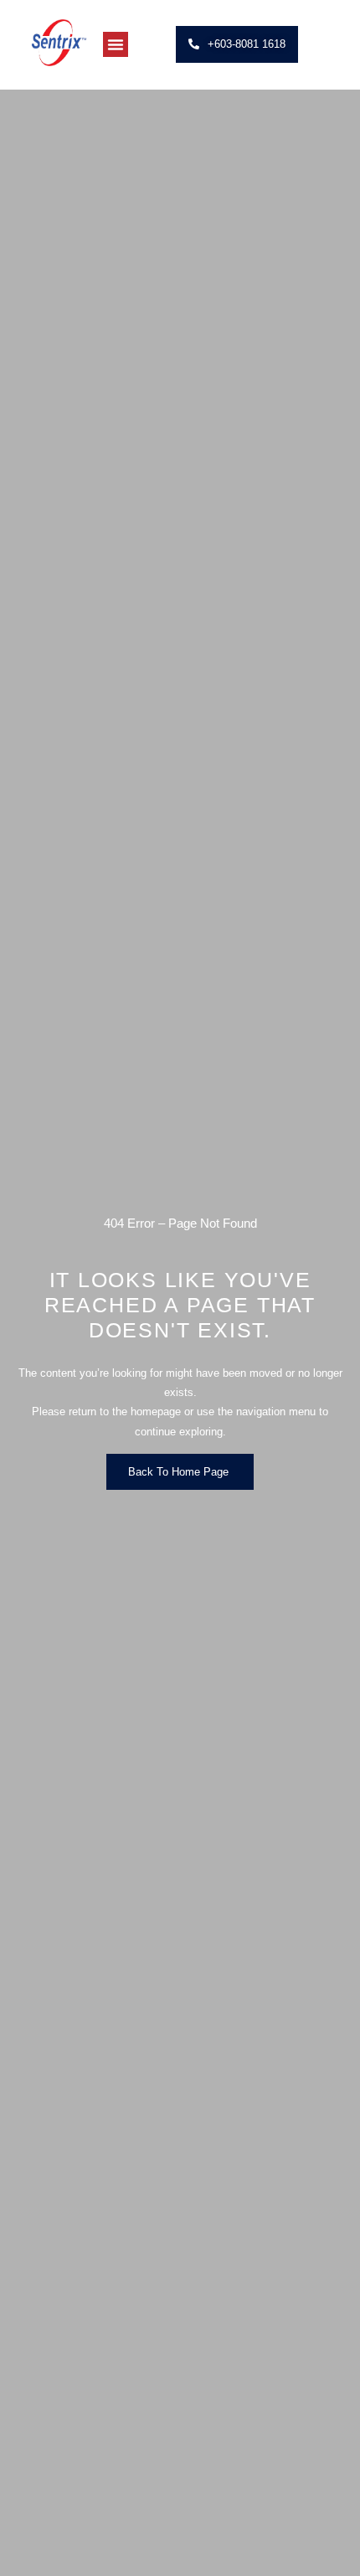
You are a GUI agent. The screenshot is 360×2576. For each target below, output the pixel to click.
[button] (116, 44)
